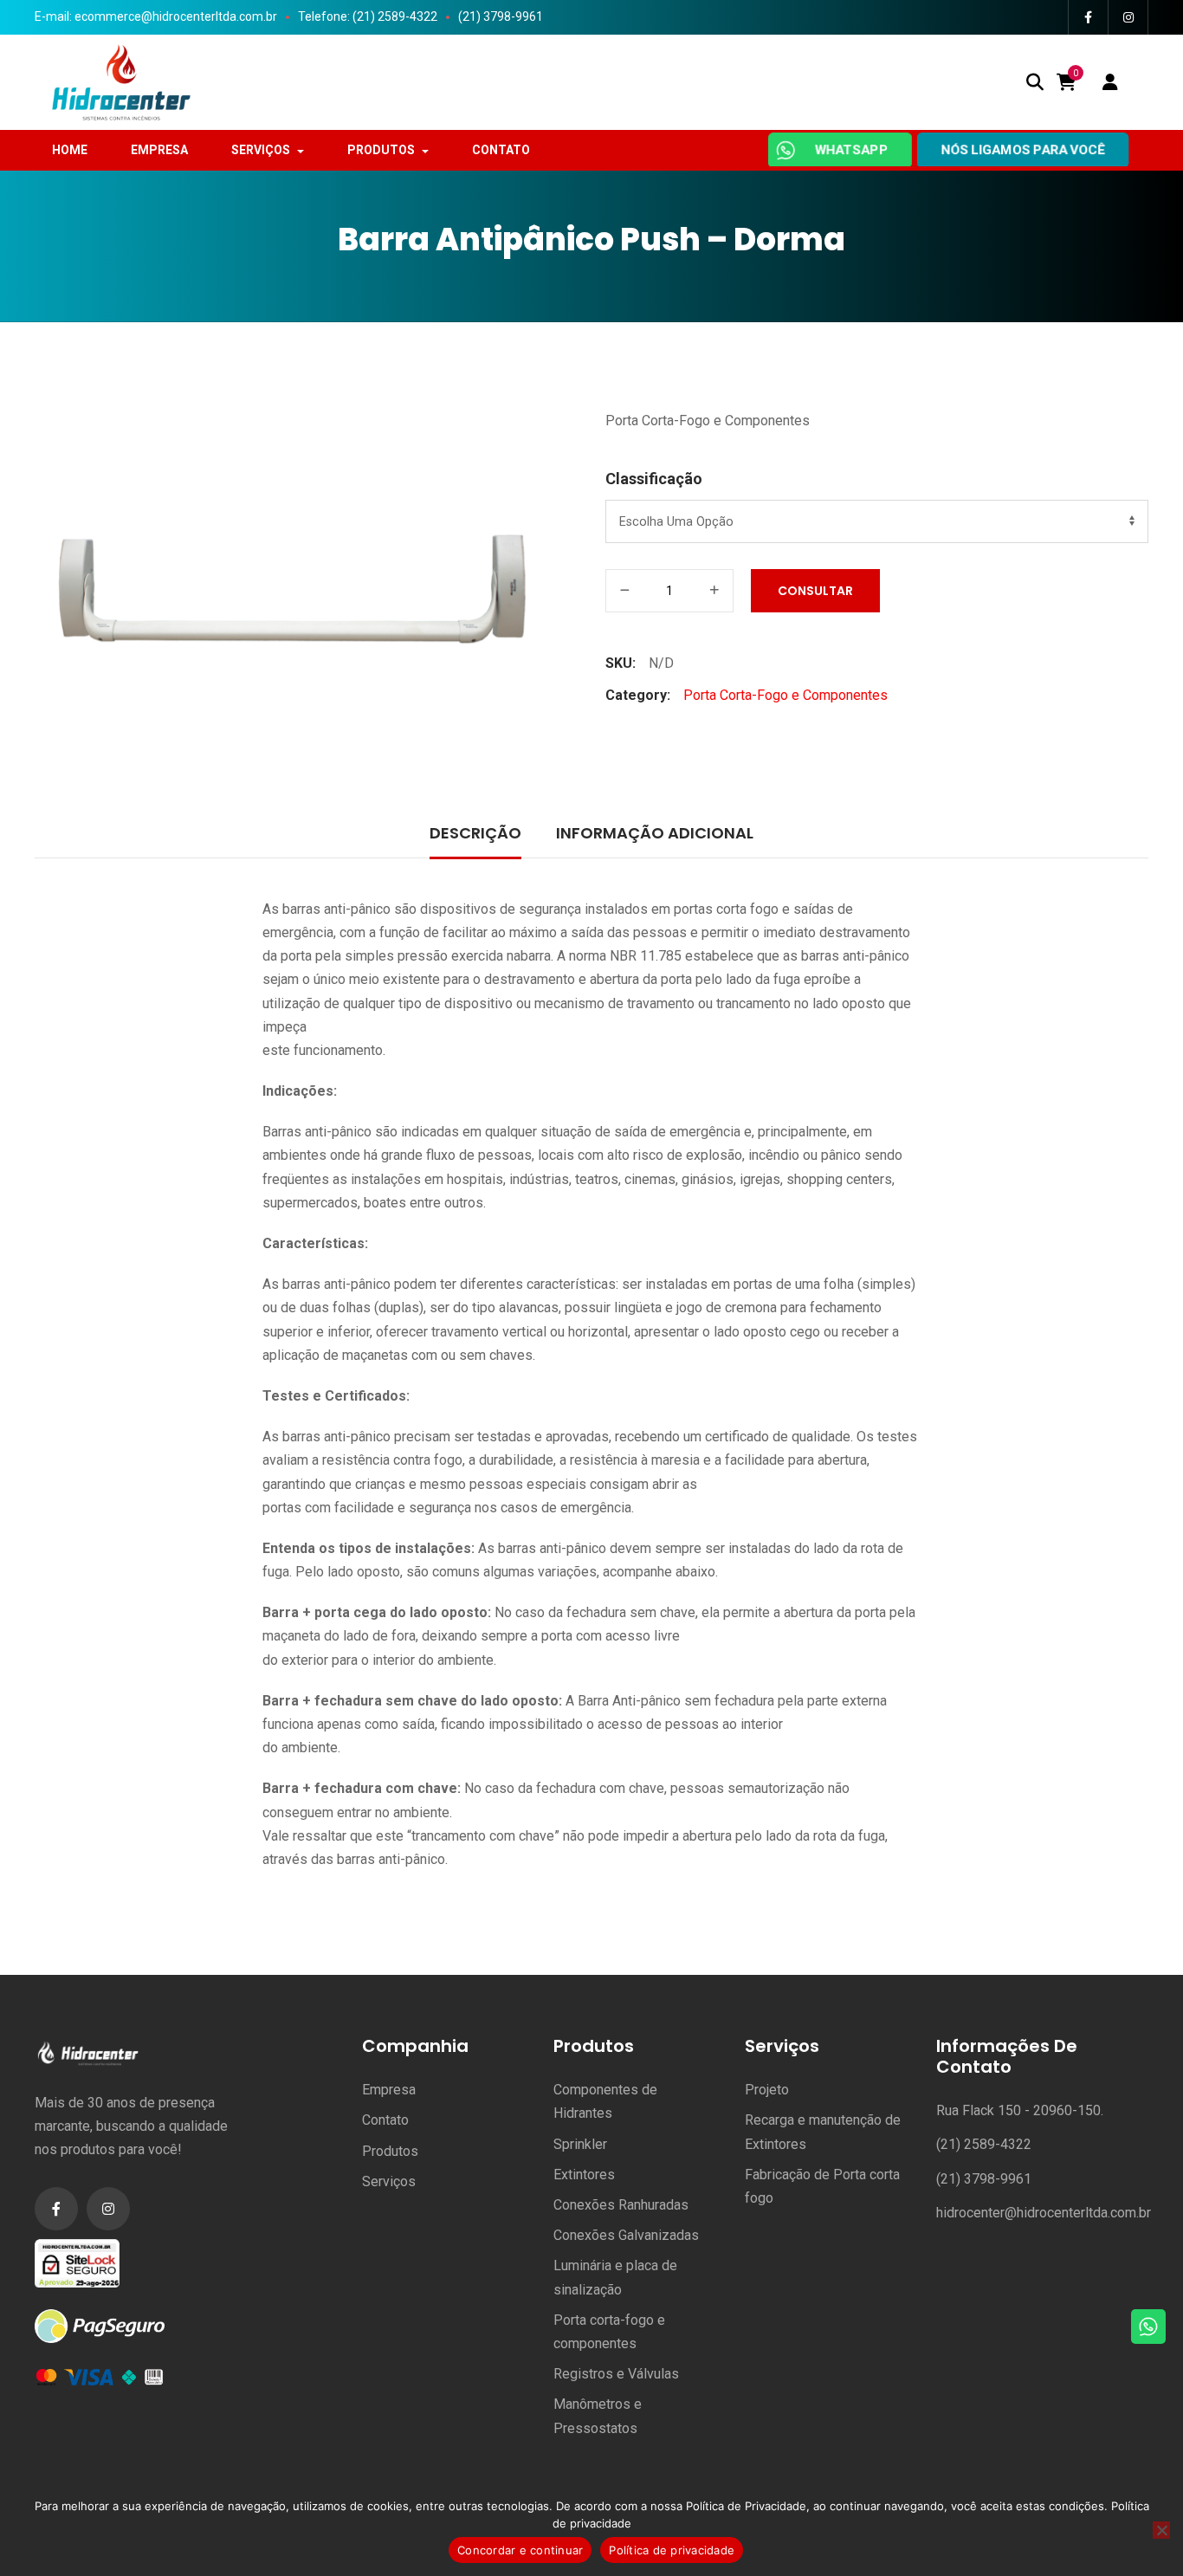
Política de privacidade (672, 2550)
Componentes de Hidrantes (605, 2101)
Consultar (815, 591)
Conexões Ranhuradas (621, 2205)
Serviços (389, 2181)
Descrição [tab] (475, 833)
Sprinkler (580, 2144)
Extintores (584, 2175)
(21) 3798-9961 (501, 16)
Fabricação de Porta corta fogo (822, 2186)
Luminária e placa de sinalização (615, 2277)
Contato (385, 2120)
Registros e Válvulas (616, 2374)
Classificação (654, 479)
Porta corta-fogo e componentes (609, 2332)
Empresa (389, 2090)
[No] (1161, 2530)
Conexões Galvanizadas (626, 2235)
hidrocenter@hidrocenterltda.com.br (1044, 2213)
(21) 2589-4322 (984, 2144)
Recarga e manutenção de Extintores (823, 2132)
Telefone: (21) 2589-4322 (368, 16)
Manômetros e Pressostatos (598, 2416)
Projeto (767, 2090)
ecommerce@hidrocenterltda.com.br (176, 16)
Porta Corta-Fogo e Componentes (708, 421)
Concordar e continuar (520, 2550)
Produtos (390, 2151)
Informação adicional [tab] (655, 833)
